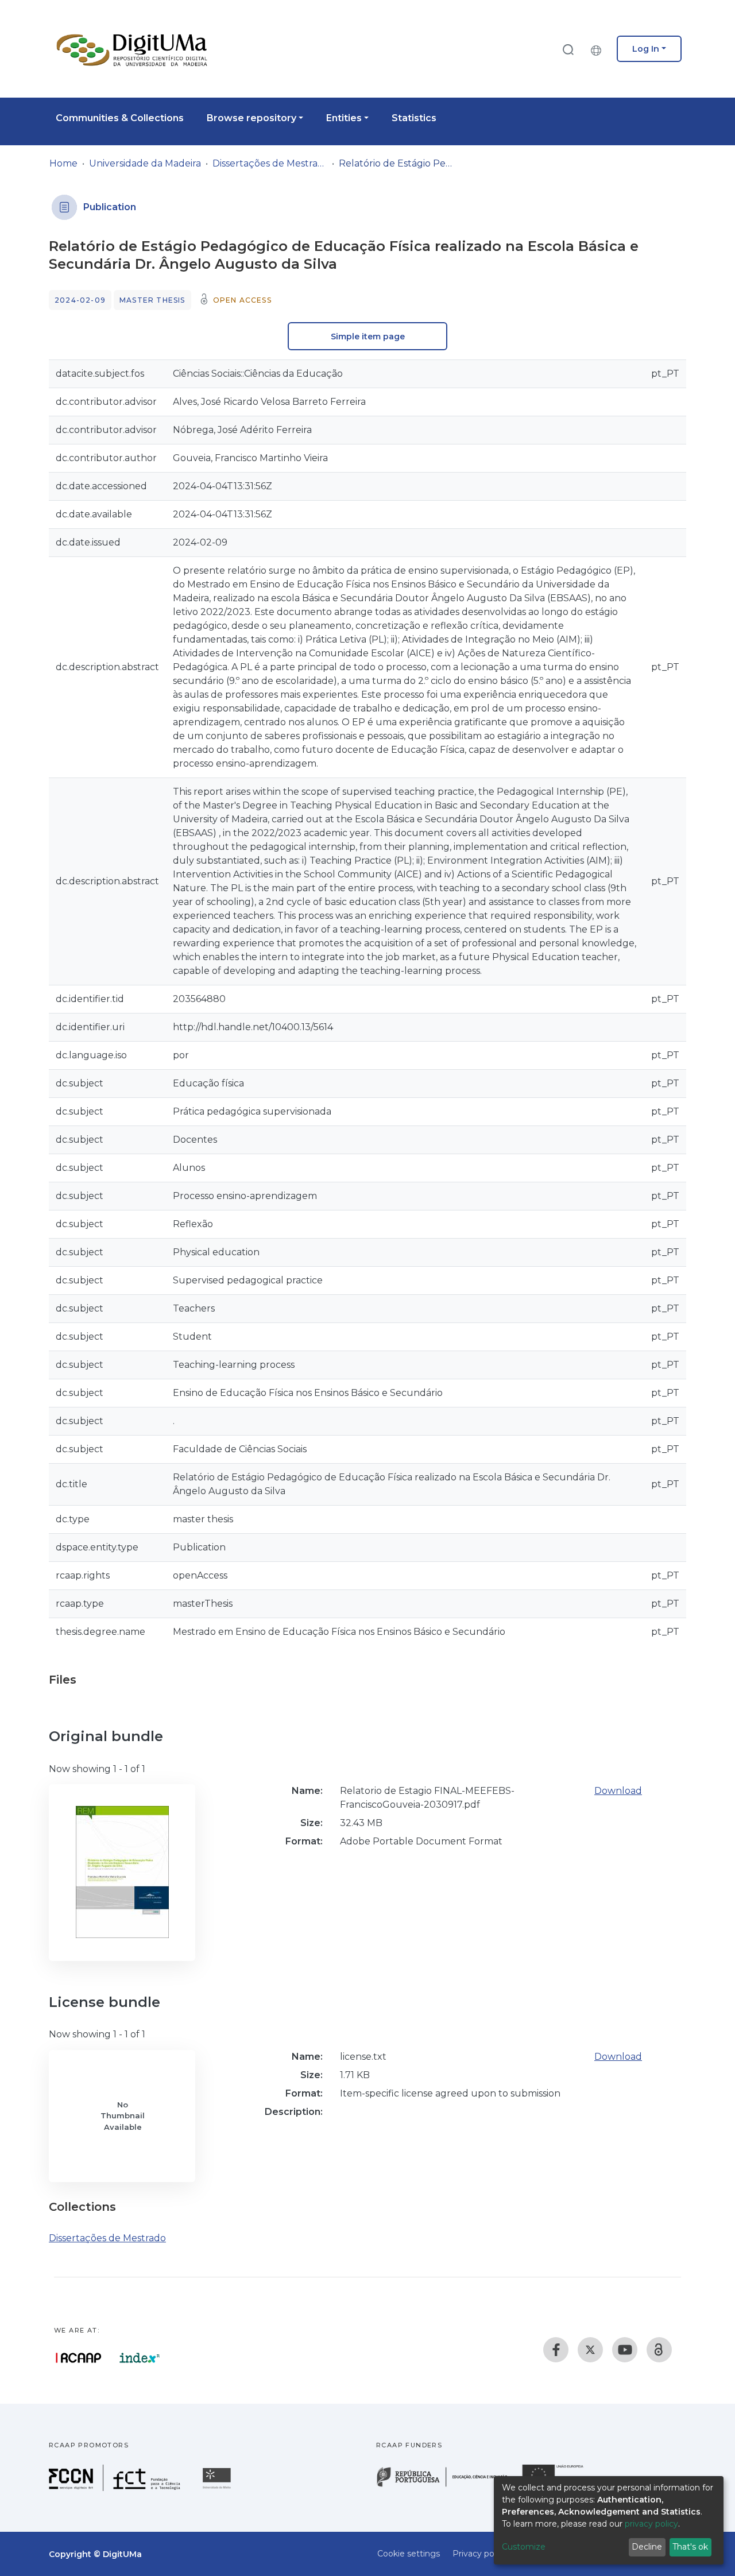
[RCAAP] (659, 2350)
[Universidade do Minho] (218, 2488)
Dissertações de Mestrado (270, 163)
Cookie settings (409, 2554)
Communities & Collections (120, 118)
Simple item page (368, 336)
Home (63, 163)
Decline (647, 2547)
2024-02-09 (80, 300)
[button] (599, 49)
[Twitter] (590, 2350)
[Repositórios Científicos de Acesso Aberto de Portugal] (79, 2358)
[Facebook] (556, 2350)
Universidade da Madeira (145, 163)
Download (618, 1791)
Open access (242, 300)
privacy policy (651, 2524)
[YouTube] (625, 2350)
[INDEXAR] (140, 2358)
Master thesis (152, 300)
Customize (524, 2547)
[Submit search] (568, 49)
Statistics (414, 118)
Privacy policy (480, 2554)
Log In (646, 49)
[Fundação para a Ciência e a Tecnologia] (116, 2488)
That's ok (690, 2547)
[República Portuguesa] (448, 2486)
